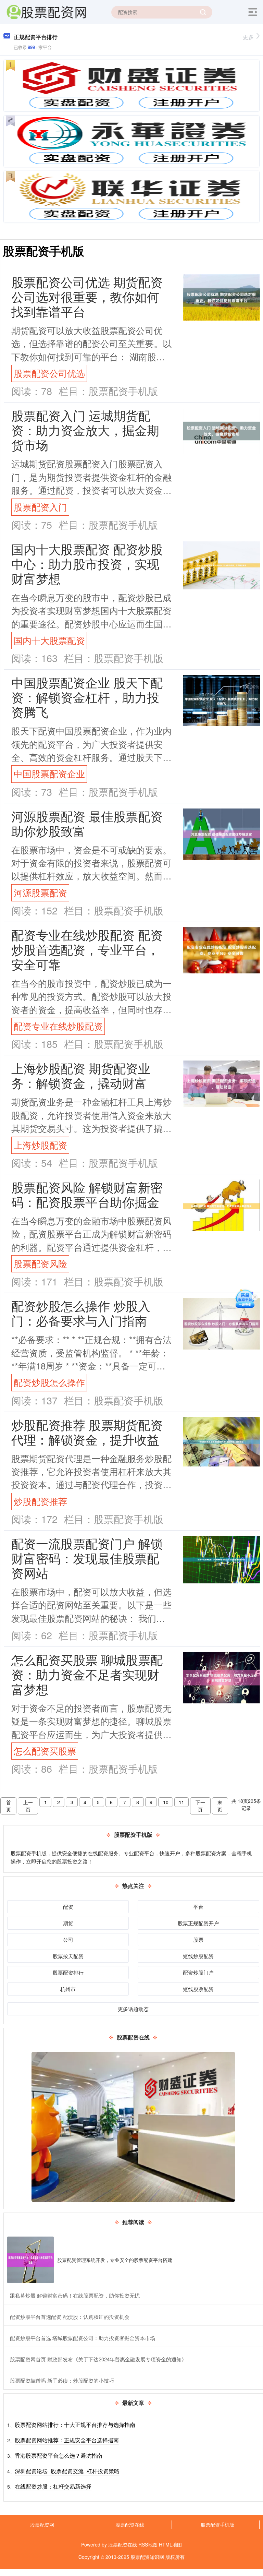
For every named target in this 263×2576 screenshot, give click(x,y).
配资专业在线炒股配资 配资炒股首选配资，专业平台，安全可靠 (87, 949)
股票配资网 (42, 2525)
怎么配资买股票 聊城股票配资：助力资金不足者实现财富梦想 (87, 1674)
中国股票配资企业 (49, 774)
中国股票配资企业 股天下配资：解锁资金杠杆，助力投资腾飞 (87, 697)
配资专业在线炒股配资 (58, 1026)
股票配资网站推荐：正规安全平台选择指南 (67, 2440)
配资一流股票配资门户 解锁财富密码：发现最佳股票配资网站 (87, 1558)
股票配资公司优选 (49, 373)
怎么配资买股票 (45, 1751)
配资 (68, 1907)
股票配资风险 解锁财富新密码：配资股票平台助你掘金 (87, 1194)
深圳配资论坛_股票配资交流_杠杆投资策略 (67, 2471)
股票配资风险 (40, 1263)
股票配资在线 (130, 2525)
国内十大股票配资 (49, 640)
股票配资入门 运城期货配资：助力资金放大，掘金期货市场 (85, 430)
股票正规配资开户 (198, 1923)
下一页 (200, 1806)
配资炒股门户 (198, 1972)
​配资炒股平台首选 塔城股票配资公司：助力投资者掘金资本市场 (83, 2338)
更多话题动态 (133, 2009)
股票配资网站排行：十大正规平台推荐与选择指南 (75, 2425)
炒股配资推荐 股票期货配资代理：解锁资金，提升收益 (87, 1432)
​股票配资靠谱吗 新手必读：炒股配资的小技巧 (62, 2380)
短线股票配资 (198, 1989)
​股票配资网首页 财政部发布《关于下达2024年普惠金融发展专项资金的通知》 (98, 2359)
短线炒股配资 (198, 1956)
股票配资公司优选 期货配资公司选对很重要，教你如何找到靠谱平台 (87, 296)
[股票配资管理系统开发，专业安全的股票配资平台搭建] (30, 2260)
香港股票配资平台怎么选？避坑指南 (59, 2455)
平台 (198, 1907)
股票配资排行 (68, 1972)
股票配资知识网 (147, 2557)
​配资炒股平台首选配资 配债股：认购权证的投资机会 (70, 2317)
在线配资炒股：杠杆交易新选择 (53, 2486)
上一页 (28, 1806)
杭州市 (68, 1989)
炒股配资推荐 (40, 1501)
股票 (198, 1939)
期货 (68, 1923)
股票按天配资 (68, 1956)
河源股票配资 (40, 892)
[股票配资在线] (46, 11)
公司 (68, 1939)
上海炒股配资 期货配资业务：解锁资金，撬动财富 (81, 1075)
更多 (248, 37)
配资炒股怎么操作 (49, 1382)
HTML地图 (170, 2544)
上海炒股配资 (40, 1145)
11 (181, 1802)
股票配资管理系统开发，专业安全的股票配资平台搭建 (115, 2260)
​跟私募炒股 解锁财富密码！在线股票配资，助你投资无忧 (75, 2295)
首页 (9, 1806)
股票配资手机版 (217, 2525)
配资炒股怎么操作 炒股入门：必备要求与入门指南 (81, 1313)
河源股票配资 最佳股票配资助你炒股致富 (87, 823)
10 (166, 1802)
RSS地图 (148, 2544)
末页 (220, 1806)
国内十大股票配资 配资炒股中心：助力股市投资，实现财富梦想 (87, 564)
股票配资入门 (40, 507)
